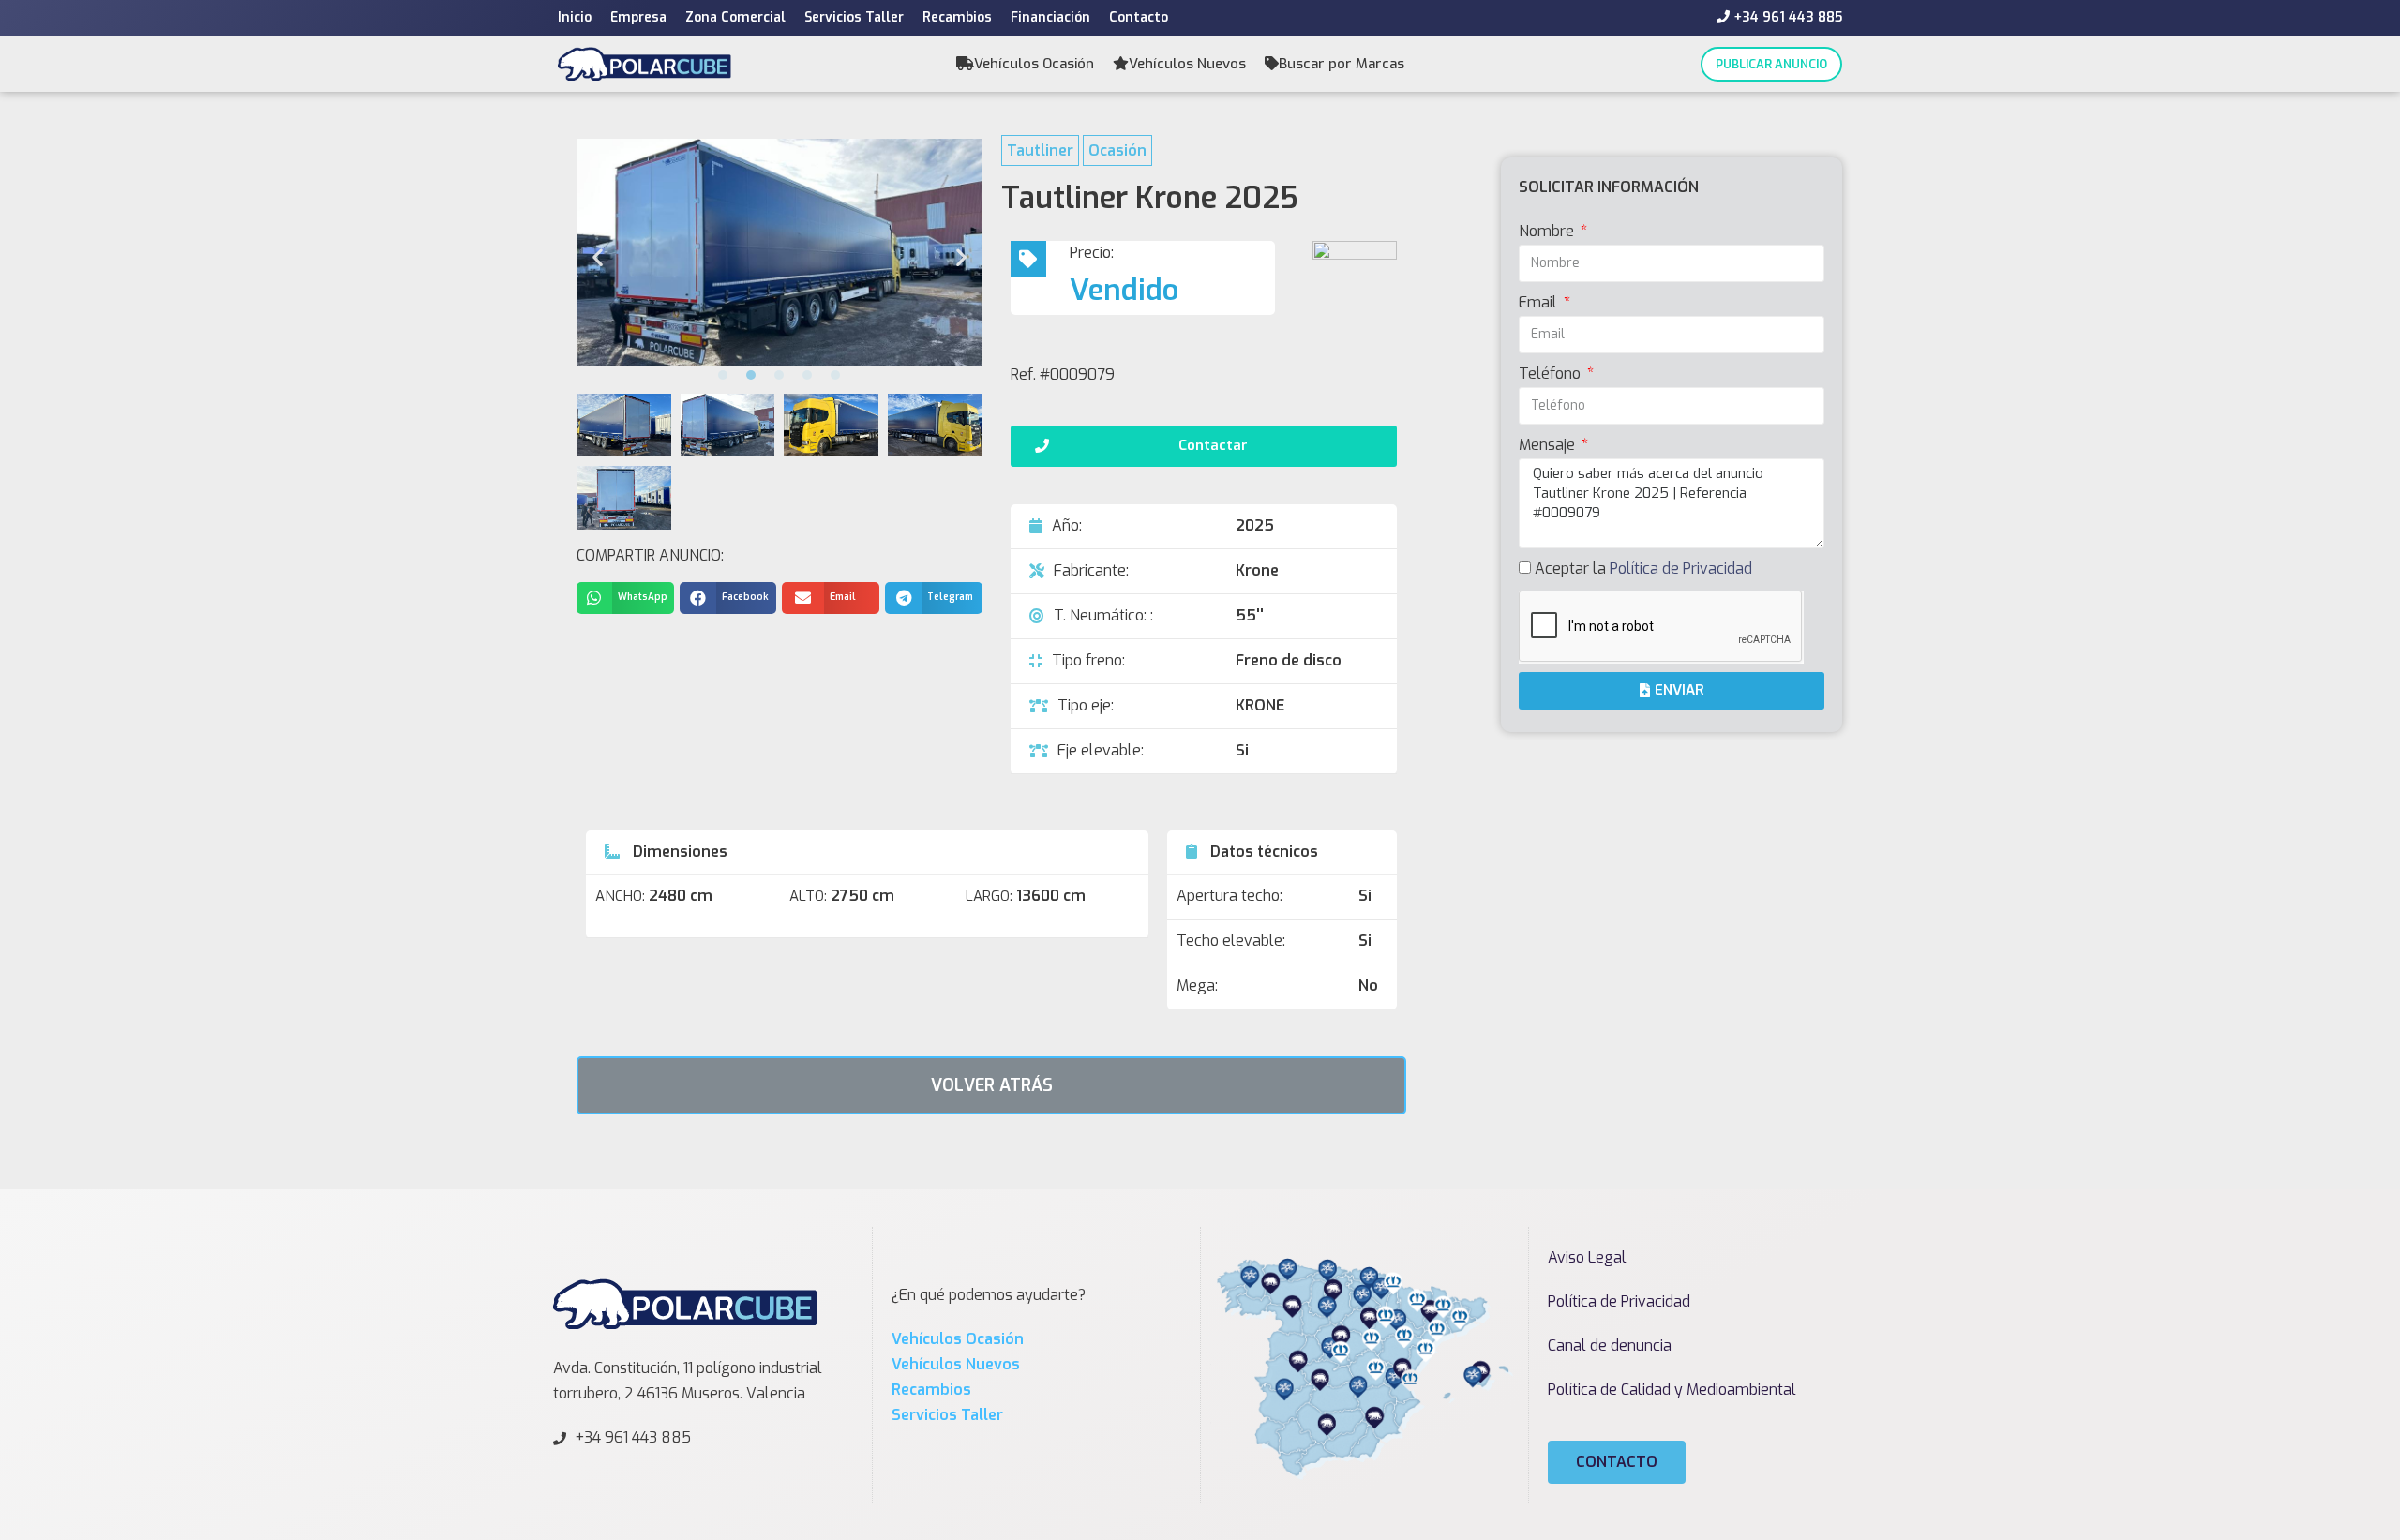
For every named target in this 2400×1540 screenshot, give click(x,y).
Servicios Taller (854, 17)
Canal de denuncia (1610, 1346)
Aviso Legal (1587, 1257)
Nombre (1548, 231)
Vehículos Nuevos (1187, 64)
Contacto (1139, 17)
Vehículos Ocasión (1034, 64)
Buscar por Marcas (1342, 64)
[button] (723, 375)
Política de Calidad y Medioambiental (1672, 1390)
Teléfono (1552, 374)
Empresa (638, 17)
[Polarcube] (645, 63)
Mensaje (1549, 445)
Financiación (1050, 17)
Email (1540, 302)
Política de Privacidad (1681, 568)
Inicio (575, 17)
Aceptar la (1643, 568)
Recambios (957, 17)
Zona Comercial (735, 17)
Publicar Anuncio (1771, 64)
